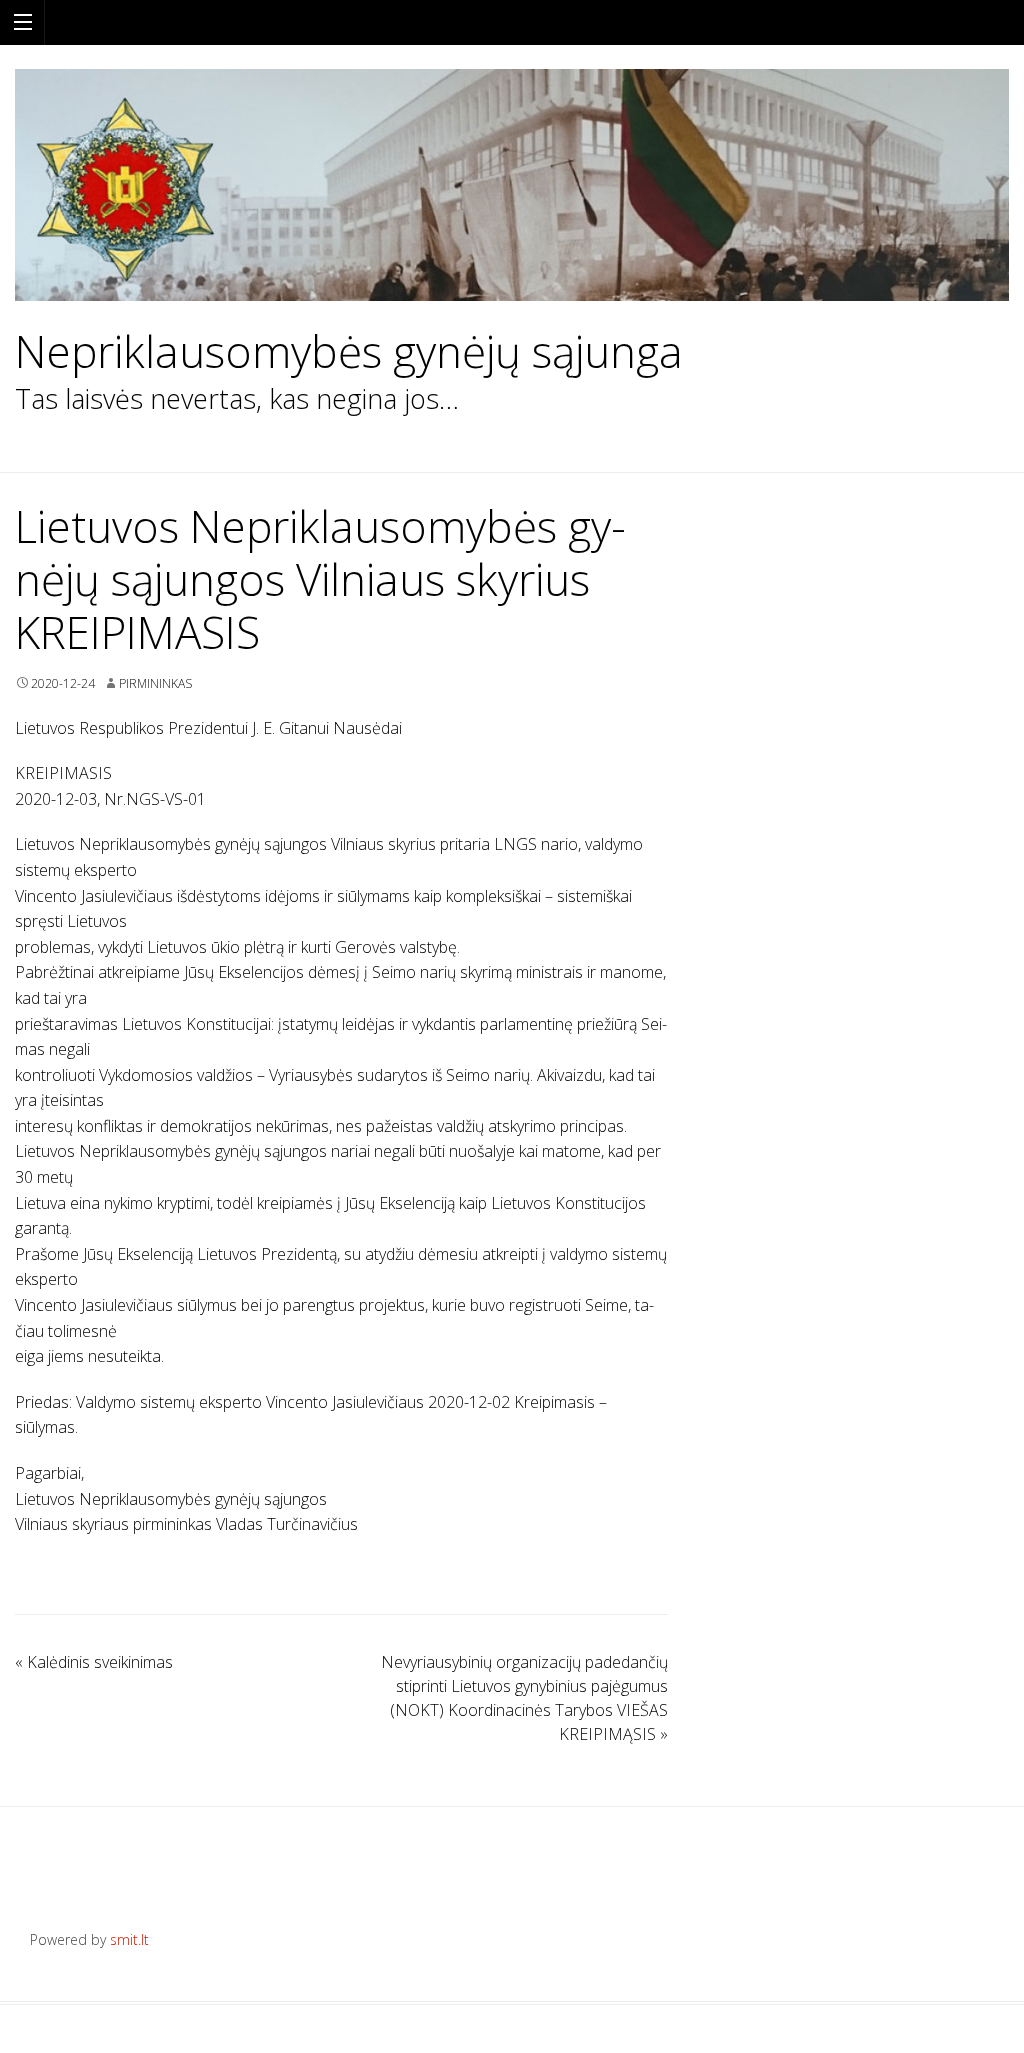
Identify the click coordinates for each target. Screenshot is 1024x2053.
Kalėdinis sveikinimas (94, 1662)
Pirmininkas (155, 683)
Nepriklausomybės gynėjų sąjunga (349, 351)
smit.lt (129, 1939)
